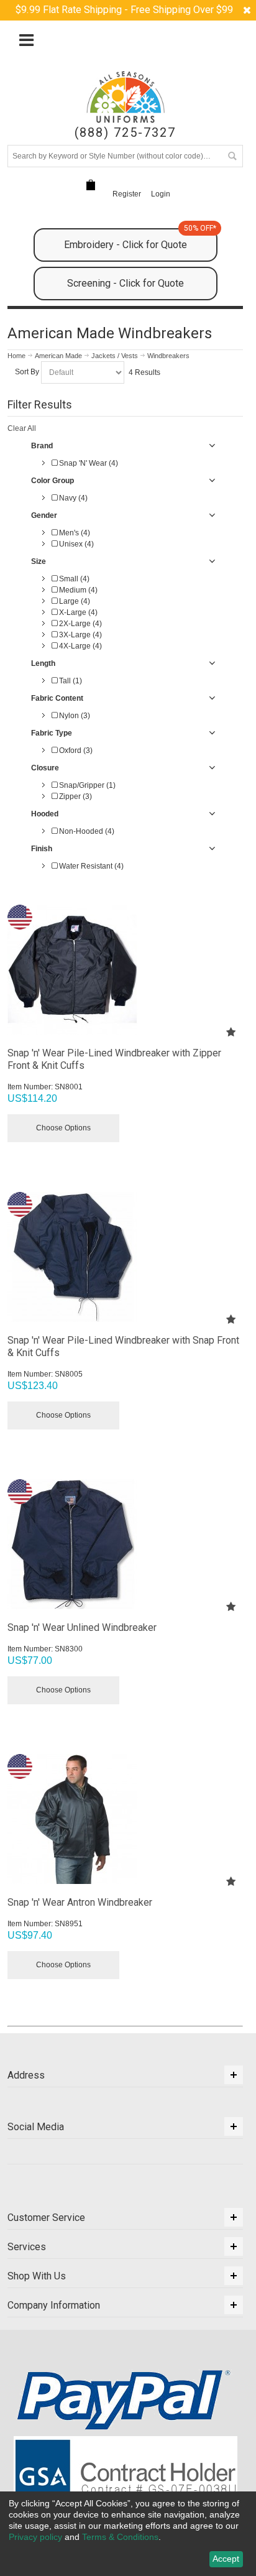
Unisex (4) (75, 544)
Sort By (27, 372)
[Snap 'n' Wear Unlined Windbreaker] (125, 1544)
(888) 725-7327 (125, 133)
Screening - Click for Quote (126, 283)
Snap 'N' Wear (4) (88, 463)
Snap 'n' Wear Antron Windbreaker (80, 1902)
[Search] (232, 156)
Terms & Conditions (120, 2537)
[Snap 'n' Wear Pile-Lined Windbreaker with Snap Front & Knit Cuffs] (125, 1257)
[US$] (91, 185)
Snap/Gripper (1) (86, 785)
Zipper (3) (75, 796)
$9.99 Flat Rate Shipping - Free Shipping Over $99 (124, 10)
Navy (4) (72, 498)
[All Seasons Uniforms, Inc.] (126, 97)
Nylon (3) (74, 716)
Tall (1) (70, 681)
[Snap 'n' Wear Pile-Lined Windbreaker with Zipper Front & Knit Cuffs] (125, 970)
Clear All (22, 428)
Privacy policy (35, 2537)
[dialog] (128, 2534)
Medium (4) (77, 590)
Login (161, 194)
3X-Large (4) (80, 635)
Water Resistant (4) (90, 866)
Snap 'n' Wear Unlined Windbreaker (82, 1627)
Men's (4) (74, 533)
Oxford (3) (75, 750)
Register (127, 194)
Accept (226, 2559)
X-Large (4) (77, 612)
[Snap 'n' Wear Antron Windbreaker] (125, 1819)
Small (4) (73, 579)
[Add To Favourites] (231, 1032)
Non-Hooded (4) (86, 831)
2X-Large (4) (80, 624)
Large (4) (74, 601)
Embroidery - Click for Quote (140, 239)
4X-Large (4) (80, 646)
